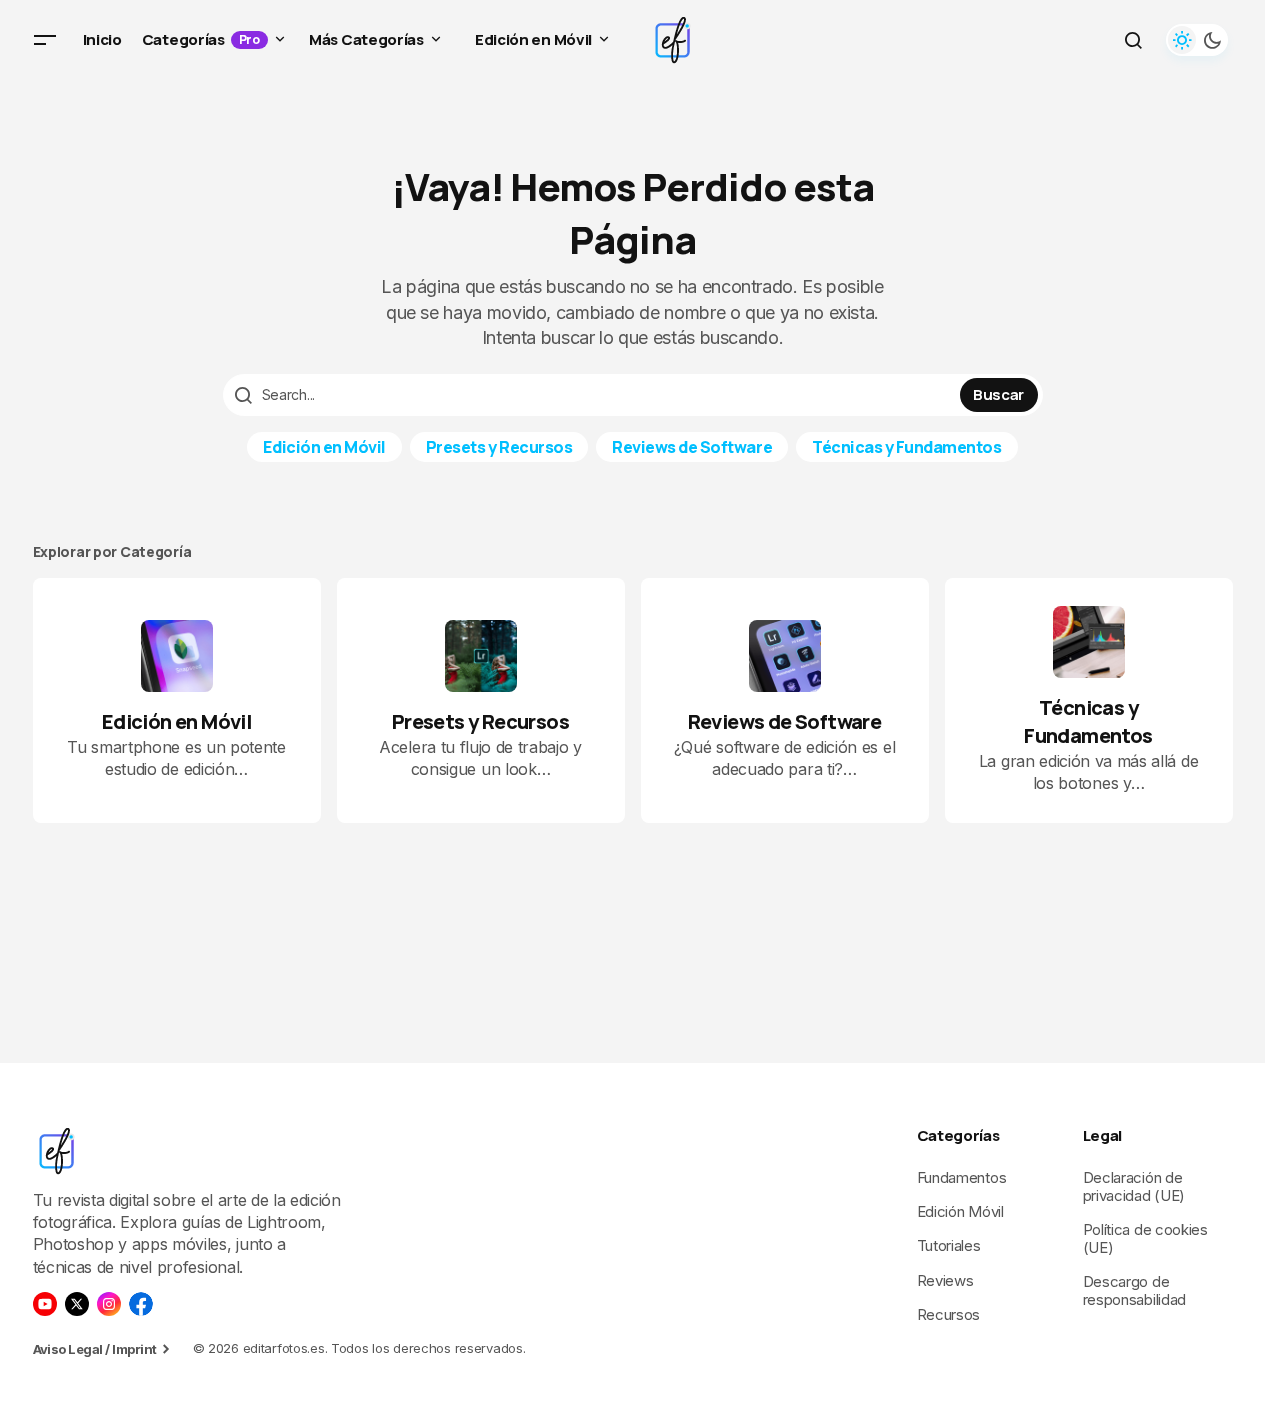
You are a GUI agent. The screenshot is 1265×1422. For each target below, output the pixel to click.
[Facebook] (141, 1304)
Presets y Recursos (499, 447)
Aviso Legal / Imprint (95, 1349)
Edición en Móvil (324, 447)
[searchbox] (594, 395)
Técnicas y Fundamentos (906, 447)
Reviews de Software (692, 447)
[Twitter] (77, 1304)
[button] (45, 40)
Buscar (998, 394)
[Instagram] (109, 1304)
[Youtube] (45, 1304)
